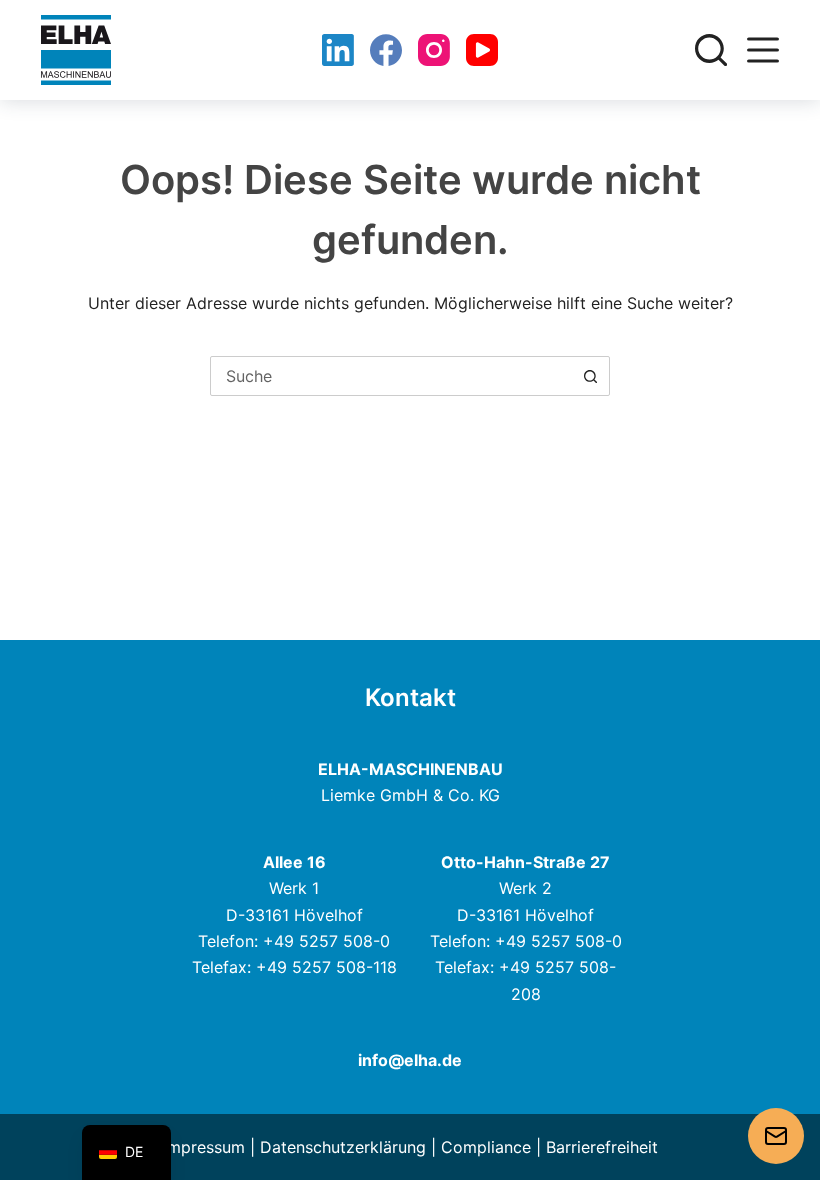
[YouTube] (482, 50)
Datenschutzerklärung (343, 1147)
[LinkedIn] (338, 50)
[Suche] (711, 50)
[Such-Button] (590, 376)
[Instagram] (434, 50)
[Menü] (763, 50)
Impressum (204, 1147)
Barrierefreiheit (602, 1147)
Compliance (486, 1147)
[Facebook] (386, 50)
